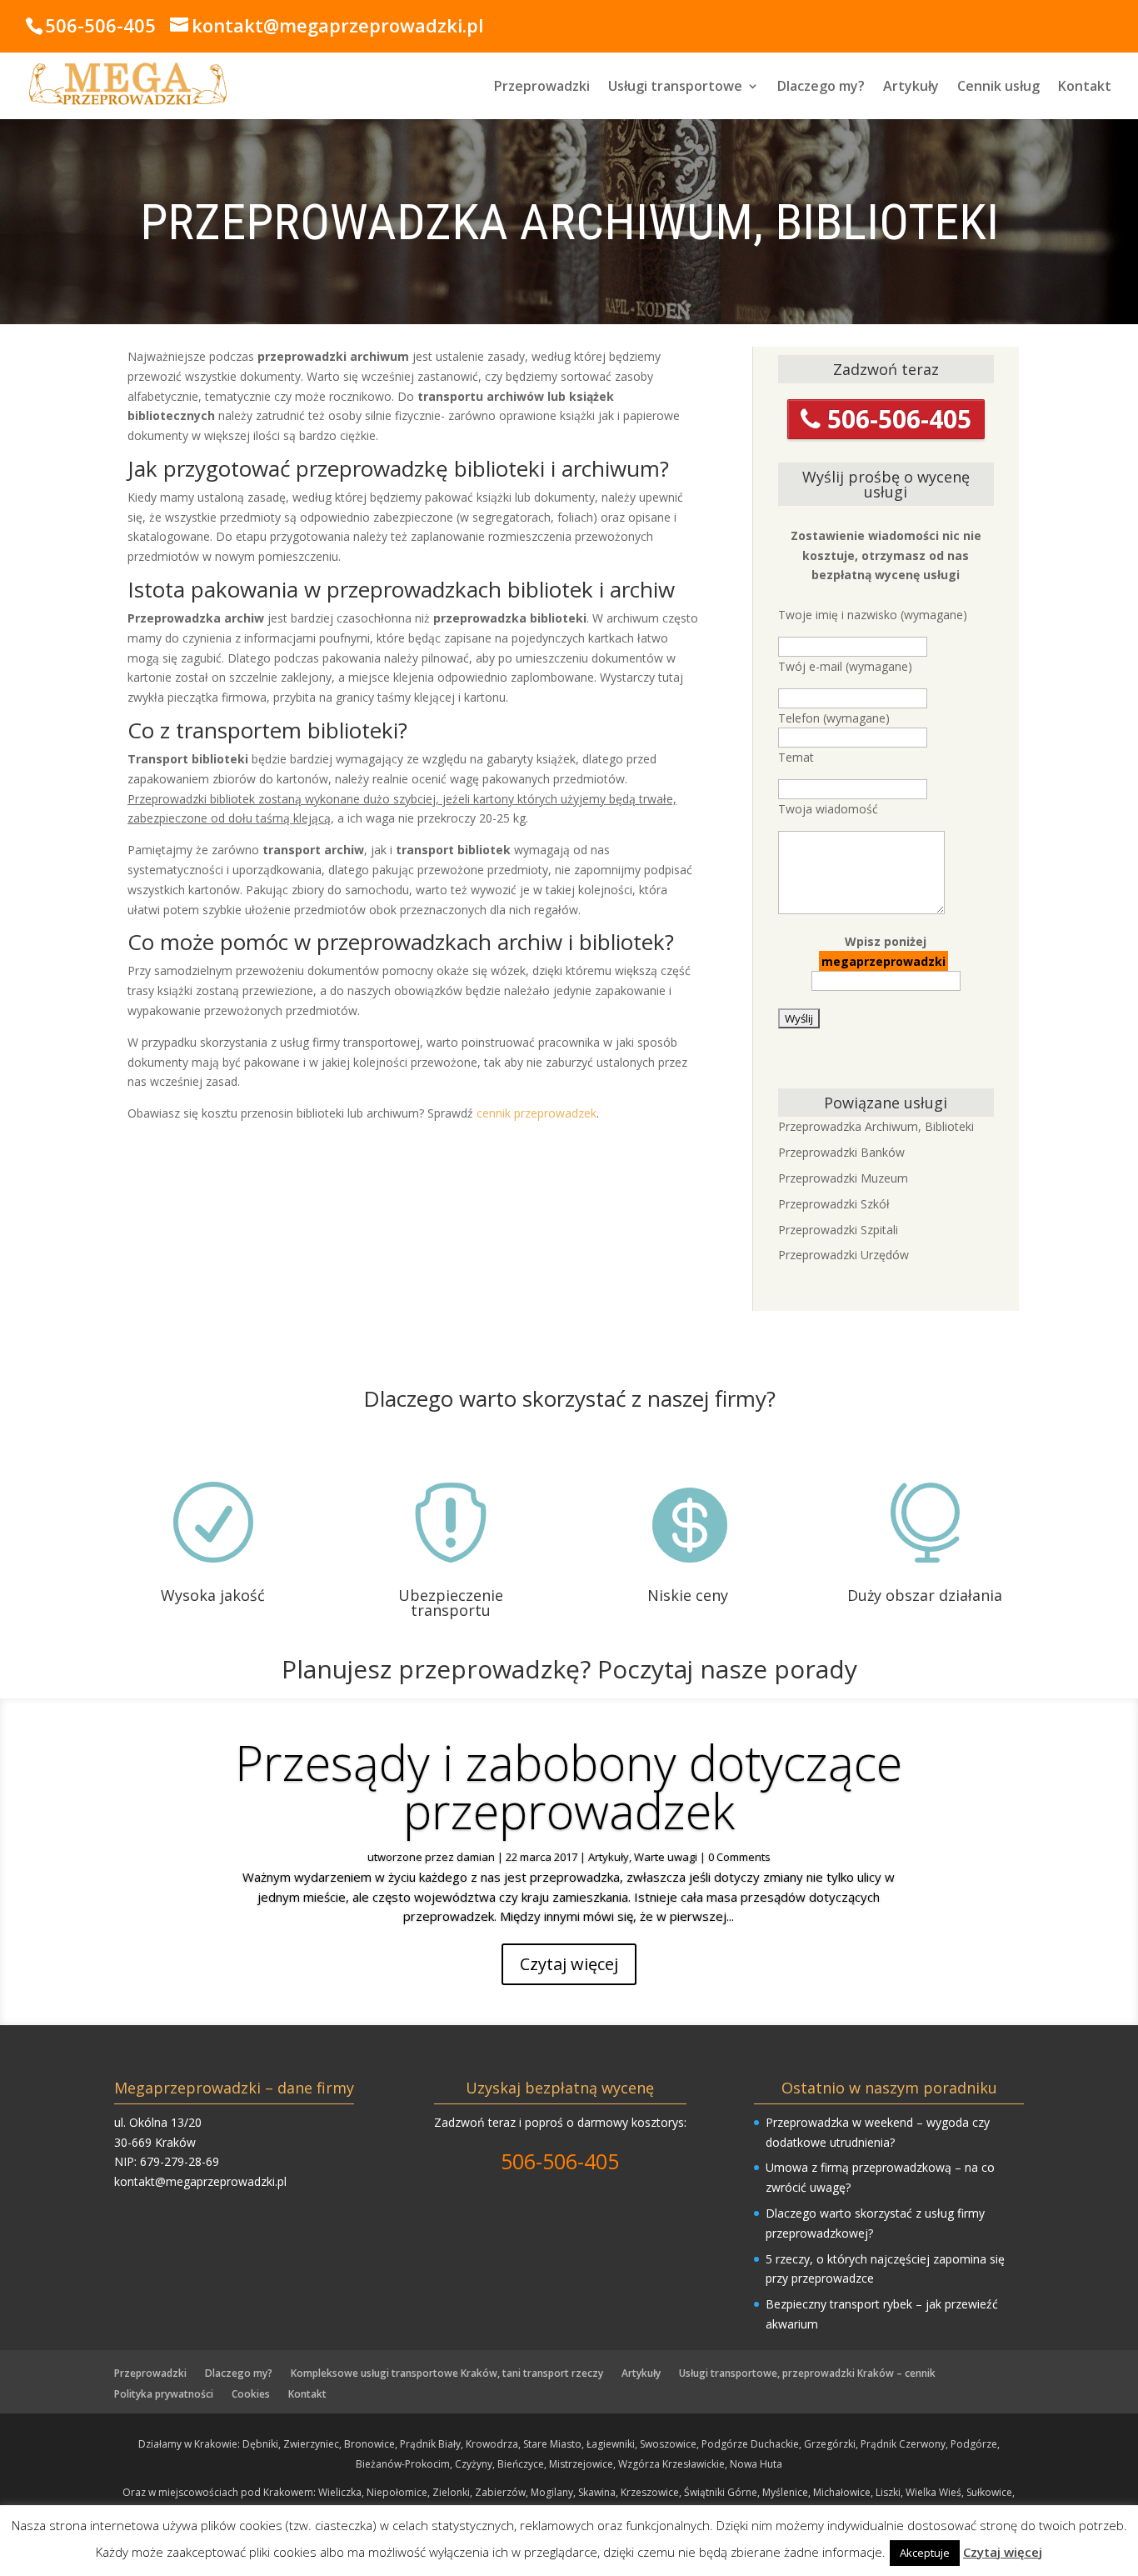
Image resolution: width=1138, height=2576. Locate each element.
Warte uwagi (666, 1857)
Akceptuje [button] (925, 2553)
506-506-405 (896, 419)
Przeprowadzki (542, 88)
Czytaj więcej (569, 1964)
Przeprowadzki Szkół (834, 1204)
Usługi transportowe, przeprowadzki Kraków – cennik (807, 2373)
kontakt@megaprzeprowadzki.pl (200, 2181)
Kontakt (1085, 88)
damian (476, 1857)
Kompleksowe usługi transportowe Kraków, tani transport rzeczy (447, 2373)
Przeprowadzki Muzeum (843, 1178)
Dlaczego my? (821, 88)
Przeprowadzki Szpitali (838, 1230)
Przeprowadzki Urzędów (844, 1255)
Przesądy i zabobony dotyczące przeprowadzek (569, 1786)
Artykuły (911, 88)
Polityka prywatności (164, 2394)
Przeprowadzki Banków (841, 1152)
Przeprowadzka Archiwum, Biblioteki (876, 1126)
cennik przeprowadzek (537, 1113)
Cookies (251, 2394)
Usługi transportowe (675, 88)
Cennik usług (998, 88)
